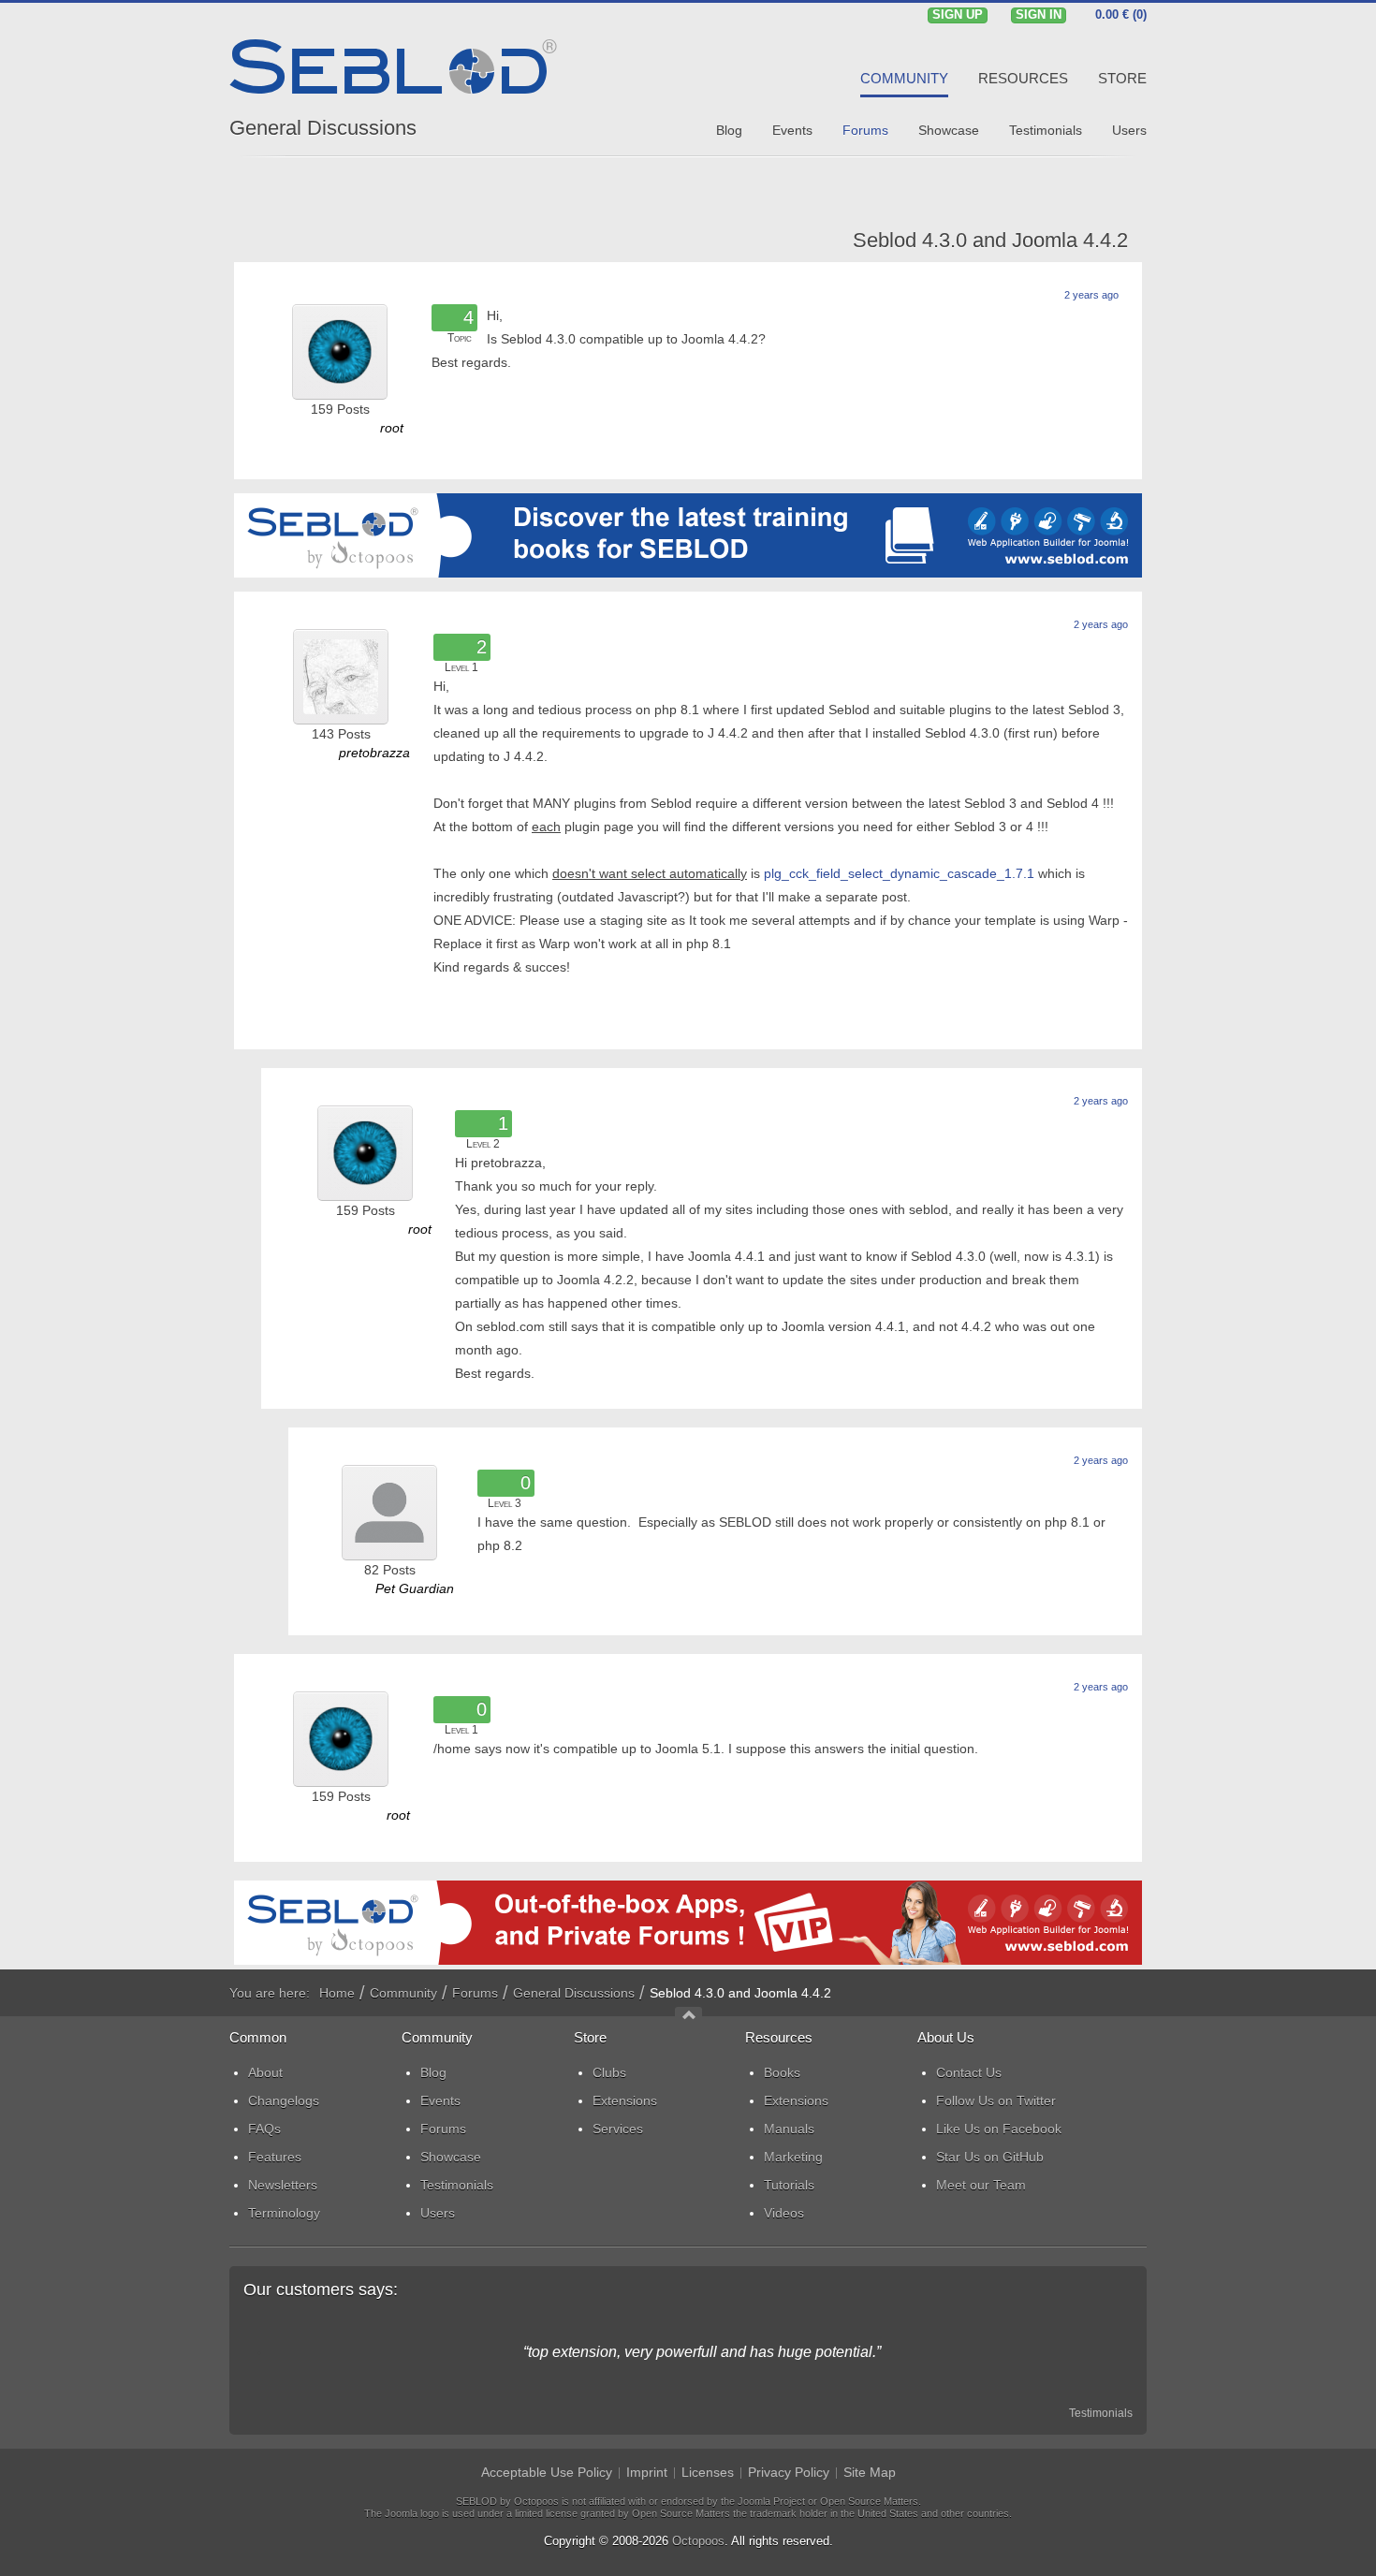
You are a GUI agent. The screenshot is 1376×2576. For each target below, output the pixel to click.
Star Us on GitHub (990, 2157)
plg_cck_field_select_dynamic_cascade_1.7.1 (899, 873)
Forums (475, 1993)
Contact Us (969, 2072)
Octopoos (698, 2541)
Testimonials (1101, 2413)
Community (403, 1993)
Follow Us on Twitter (996, 2100)
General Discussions (323, 128)
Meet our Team (981, 2185)
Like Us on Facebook (999, 2129)
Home (337, 1993)
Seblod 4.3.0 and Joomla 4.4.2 (990, 240)
